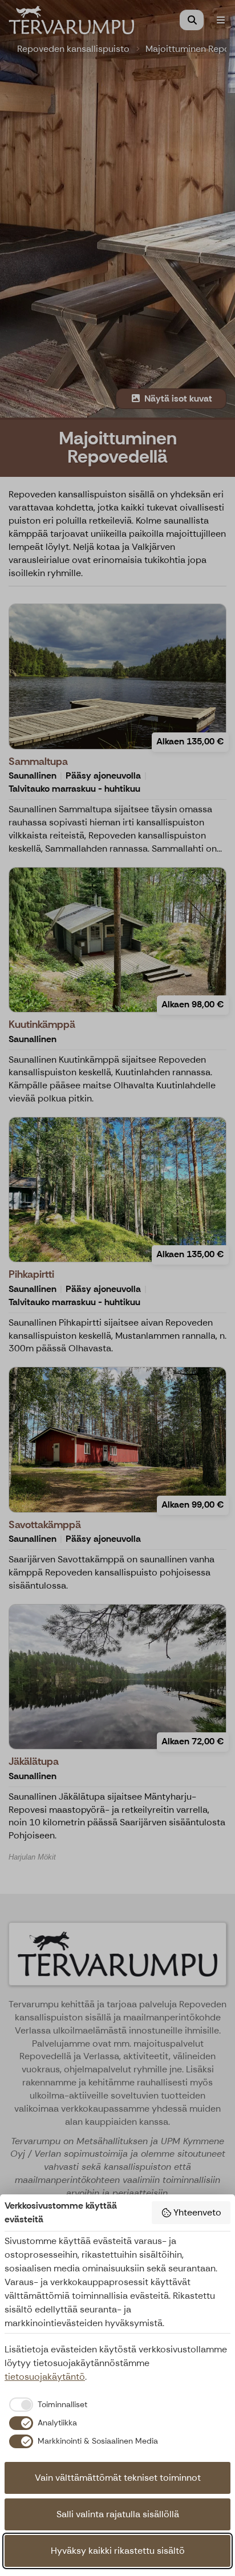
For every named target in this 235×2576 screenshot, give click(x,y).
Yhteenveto (197, 2212)
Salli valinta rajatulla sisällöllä (118, 2514)
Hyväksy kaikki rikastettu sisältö (118, 2551)
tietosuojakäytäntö (45, 2377)
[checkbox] (46, 2404)
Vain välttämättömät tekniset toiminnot (118, 2478)
